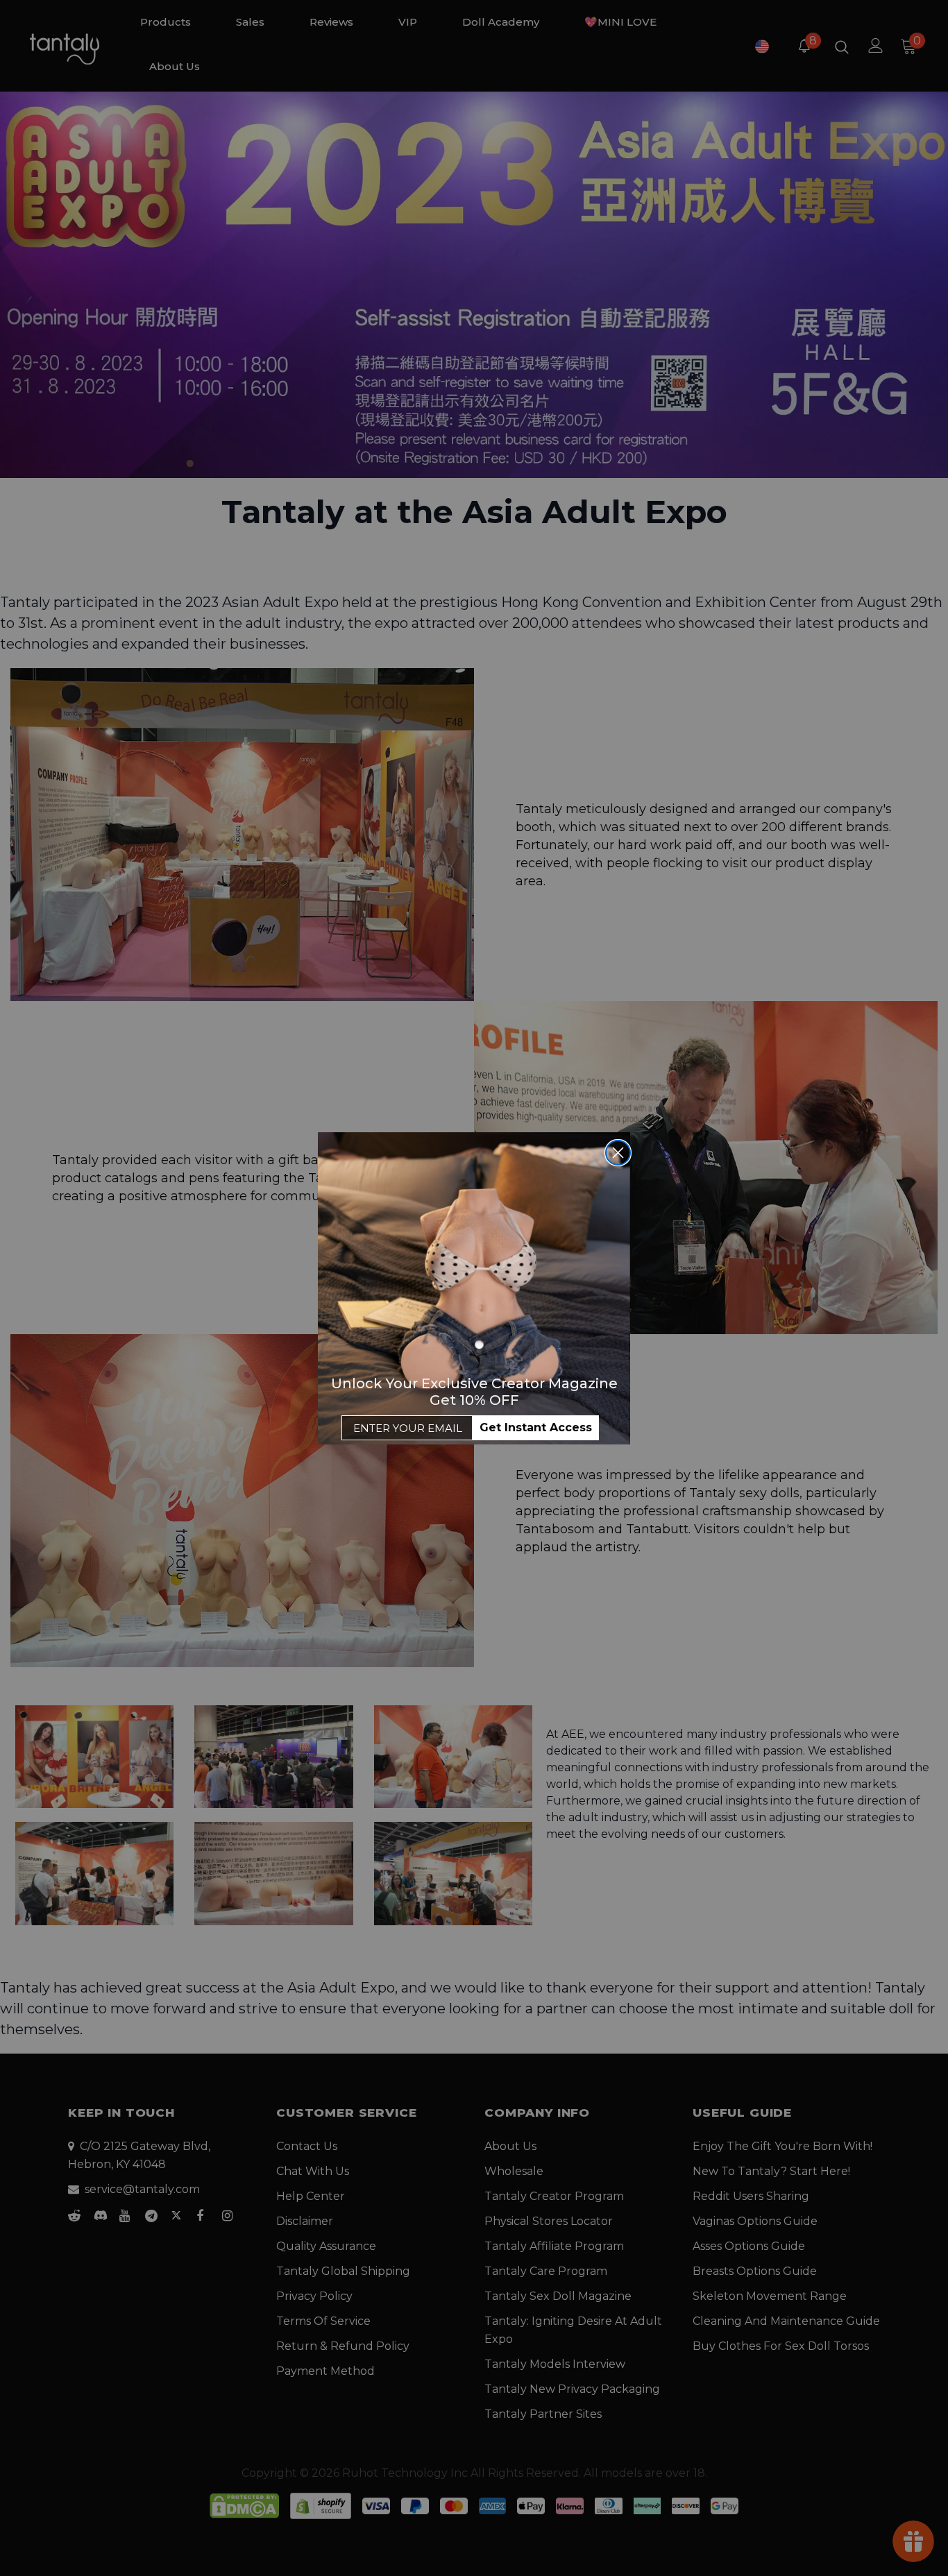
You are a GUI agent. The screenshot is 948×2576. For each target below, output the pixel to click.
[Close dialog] (618, 1153)
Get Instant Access (536, 1427)
